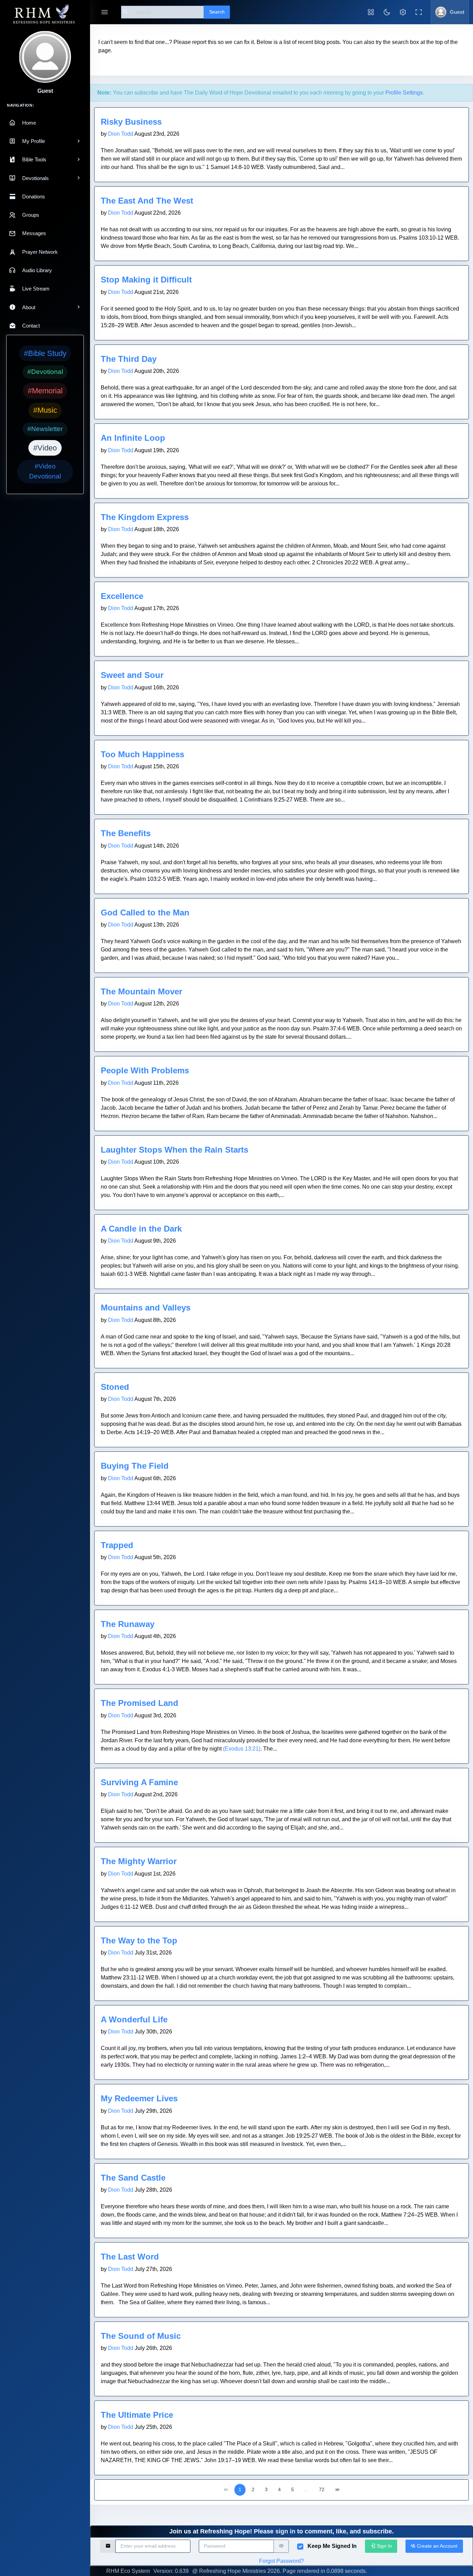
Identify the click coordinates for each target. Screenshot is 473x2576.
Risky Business (131, 122)
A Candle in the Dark (141, 1229)
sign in (285, 2531)
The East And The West (147, 201)
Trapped (117, 1545)
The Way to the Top (139, 1940)
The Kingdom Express (145, 517)
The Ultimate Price (137, 2415)
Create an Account (436, 2546)
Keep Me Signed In (332, 2546)
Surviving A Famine (139, 1782)
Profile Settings (404, 93)
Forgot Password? (282, 2561)
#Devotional (45, 372)
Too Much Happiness (142, 754)
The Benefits (126, 833)
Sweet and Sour (132, 675)
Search (217, 12)
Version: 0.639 (171, 2571)
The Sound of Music (141, 2336)
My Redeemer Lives (139, 2098)
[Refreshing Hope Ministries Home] (45, 14)
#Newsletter (45, 429)
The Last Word (130, 2257)
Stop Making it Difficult (146, 280)
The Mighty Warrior (139, 1861)
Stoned (115, 1387)
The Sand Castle (133, 2178)
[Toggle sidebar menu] (105, 12)
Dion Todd (121, 134)
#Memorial (45, 391)
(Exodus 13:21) (242, 1749)
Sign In (384, 2546)
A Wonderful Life (134, 2019)
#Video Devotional (45, 471)
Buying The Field (135, 1466)
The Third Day (129, 359)
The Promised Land (140, 1703)
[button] (371, 12)
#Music (45, 410)
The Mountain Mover (141, 991)
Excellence (122, 596)
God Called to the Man (145, 913)
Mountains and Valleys (146, 1308)
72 (322, 2489)
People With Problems (145, 1070)
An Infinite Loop (133, 438)
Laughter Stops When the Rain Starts (175, 1150)
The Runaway (128, 1624)
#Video (45, 448)
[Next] (337, 2490)
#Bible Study (45, 353)
